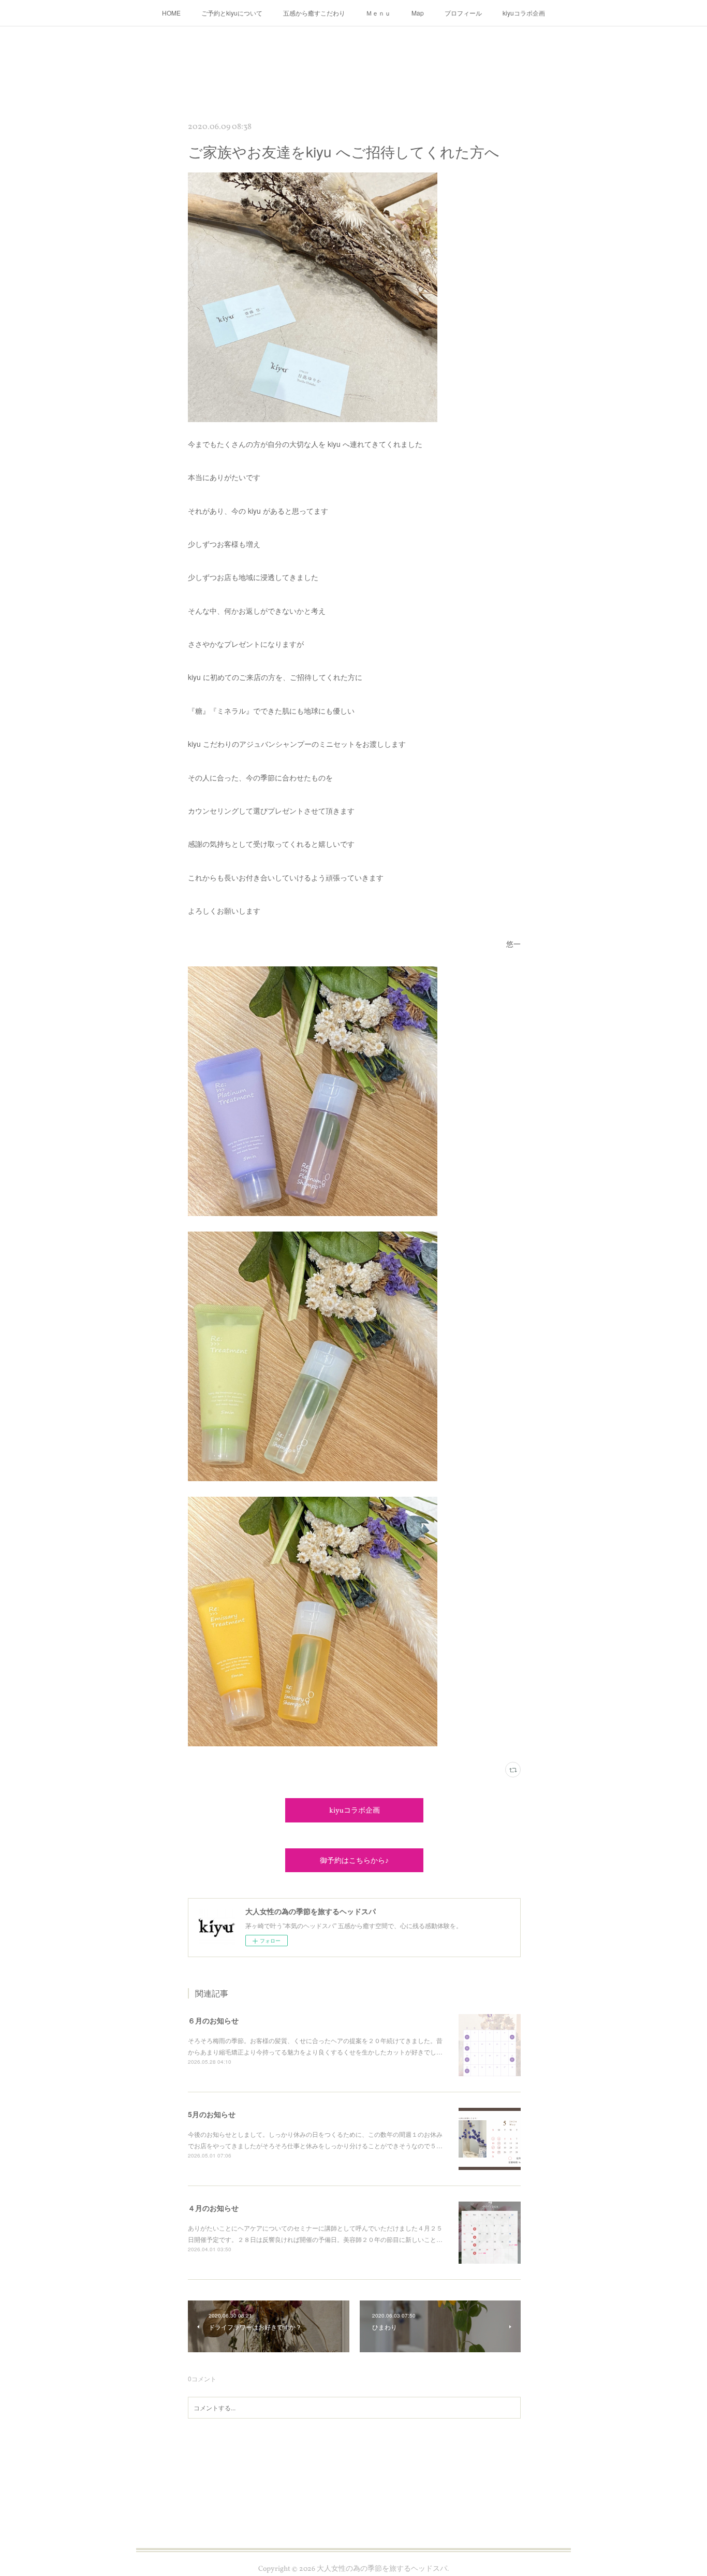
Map (418, 13)
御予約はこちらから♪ (354, 1861)
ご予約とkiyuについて (232, 13)
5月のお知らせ (212, 2114)
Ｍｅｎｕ (378, 13)
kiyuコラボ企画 (524, 13)
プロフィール (463, 13)
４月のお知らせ (213, 2208)
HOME (171, 13)
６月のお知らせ (213, 2020)
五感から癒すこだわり (314, 13)
